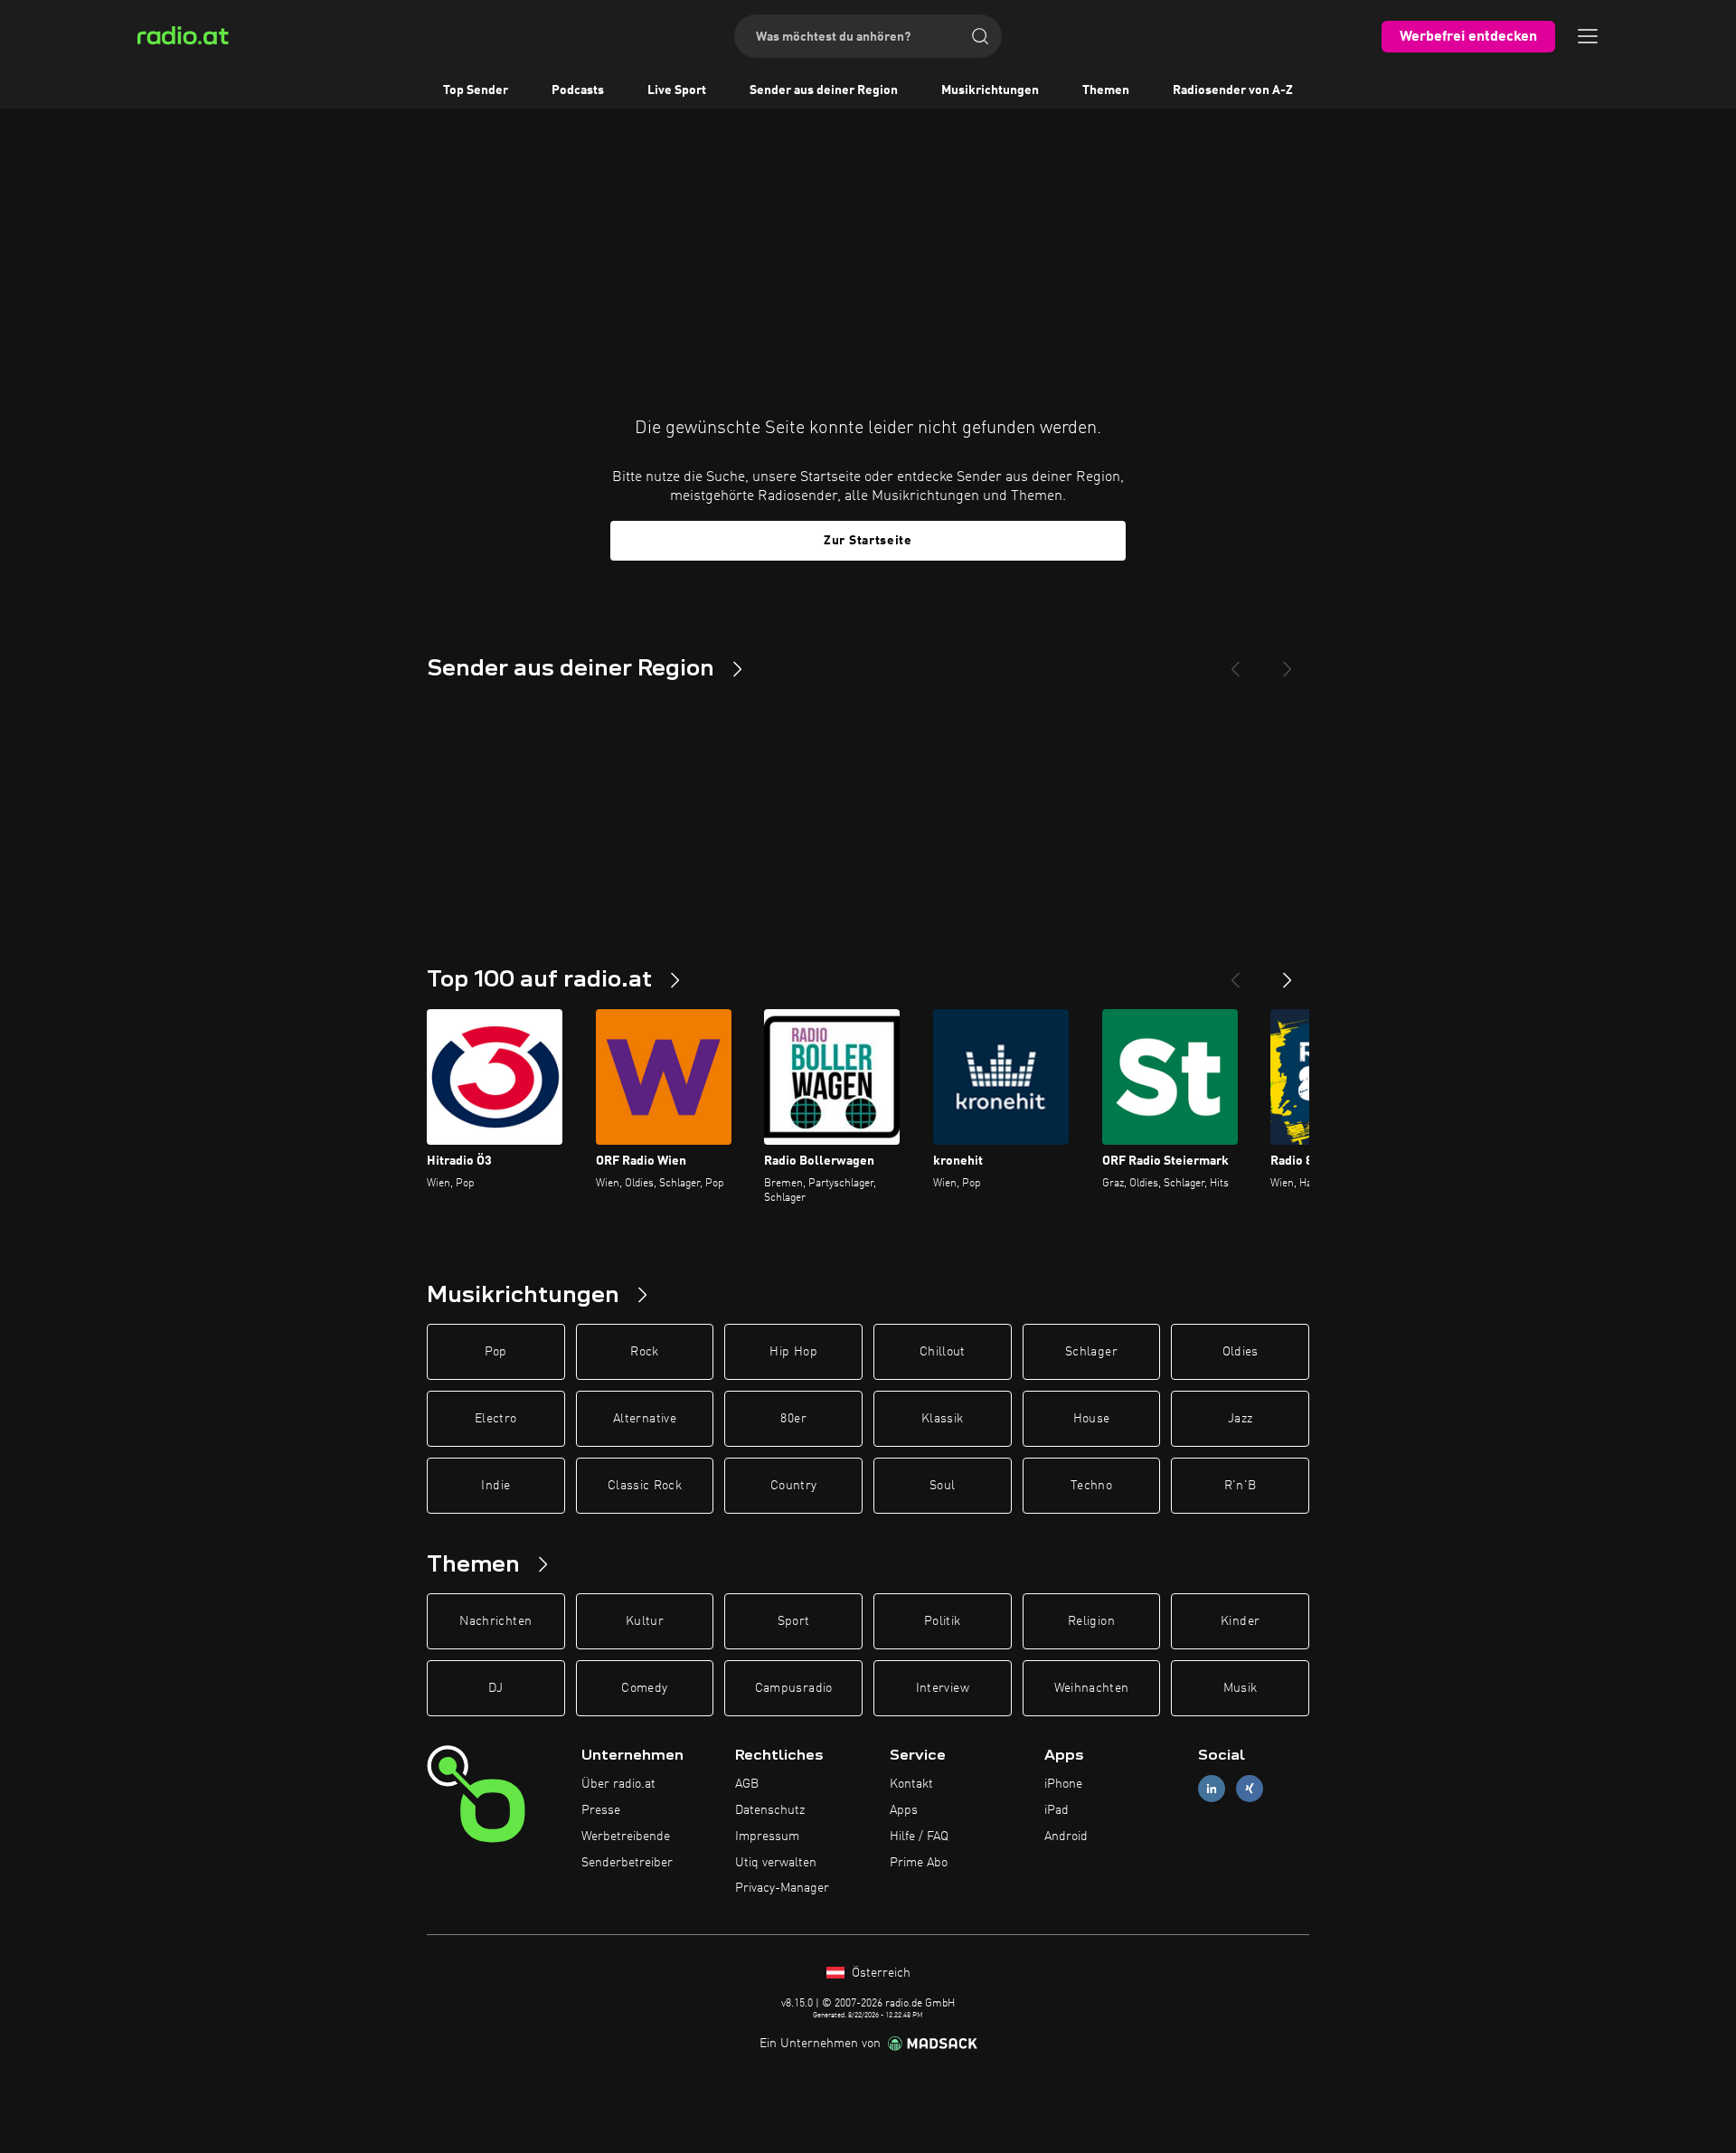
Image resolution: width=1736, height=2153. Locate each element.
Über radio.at (618, 1784)
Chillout (943, 1352)
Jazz (1240, 1419)
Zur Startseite (868, 541)
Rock (644, 1352)
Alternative (645, 1419)
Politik (942, 1621)
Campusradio (794, 1688)
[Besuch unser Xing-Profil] (1250, 1789)
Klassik (942, 1419)
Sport (794, 1621)
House (1092, 1419)
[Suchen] (980, 36)
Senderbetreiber (627, 1863)
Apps (904, 1810)
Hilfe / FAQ (919, 1837)
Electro (495, 1419)
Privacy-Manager (782, 1888)
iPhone (1063, 1784)
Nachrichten (495, 1621)
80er (793, 1419)
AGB (747, 1784)
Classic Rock (645, 1486)
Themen (1106, 90)
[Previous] (1235, 662)
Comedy (644, 1688)
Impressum (767, 1837)
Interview (943, 1688)
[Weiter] (1288, 973)
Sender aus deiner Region (824, 90)
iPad (1057, 1810)
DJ (495, 1688)
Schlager (1091, 1352)
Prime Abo (919, 1863)
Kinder (1240, 1621)
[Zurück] (1235, 973)
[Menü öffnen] (1588, 36)
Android (1066, 1837)
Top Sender (476, 90)
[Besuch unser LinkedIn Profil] (1212, 1789)
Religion (1091, 1621)
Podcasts (578, 90)
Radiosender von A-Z (1233, 90)
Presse (601, 1810)
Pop (496, 1352)
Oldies (1241, 1352)
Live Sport (677, 90)
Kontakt (911, 1784)
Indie (495, 1486)
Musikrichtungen (990, 90)
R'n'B (1241, 1486)
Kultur (645, 1621)
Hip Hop (793, 1352)
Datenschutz (770, 1810)
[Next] (1288, 662)
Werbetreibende (626, 1837)
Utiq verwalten (776, 1863)
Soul (942, 1486)
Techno (1091, 1486)
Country (793, 1486)
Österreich (879, 1973)
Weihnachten (1092, 1688)
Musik (1241, 1688)
